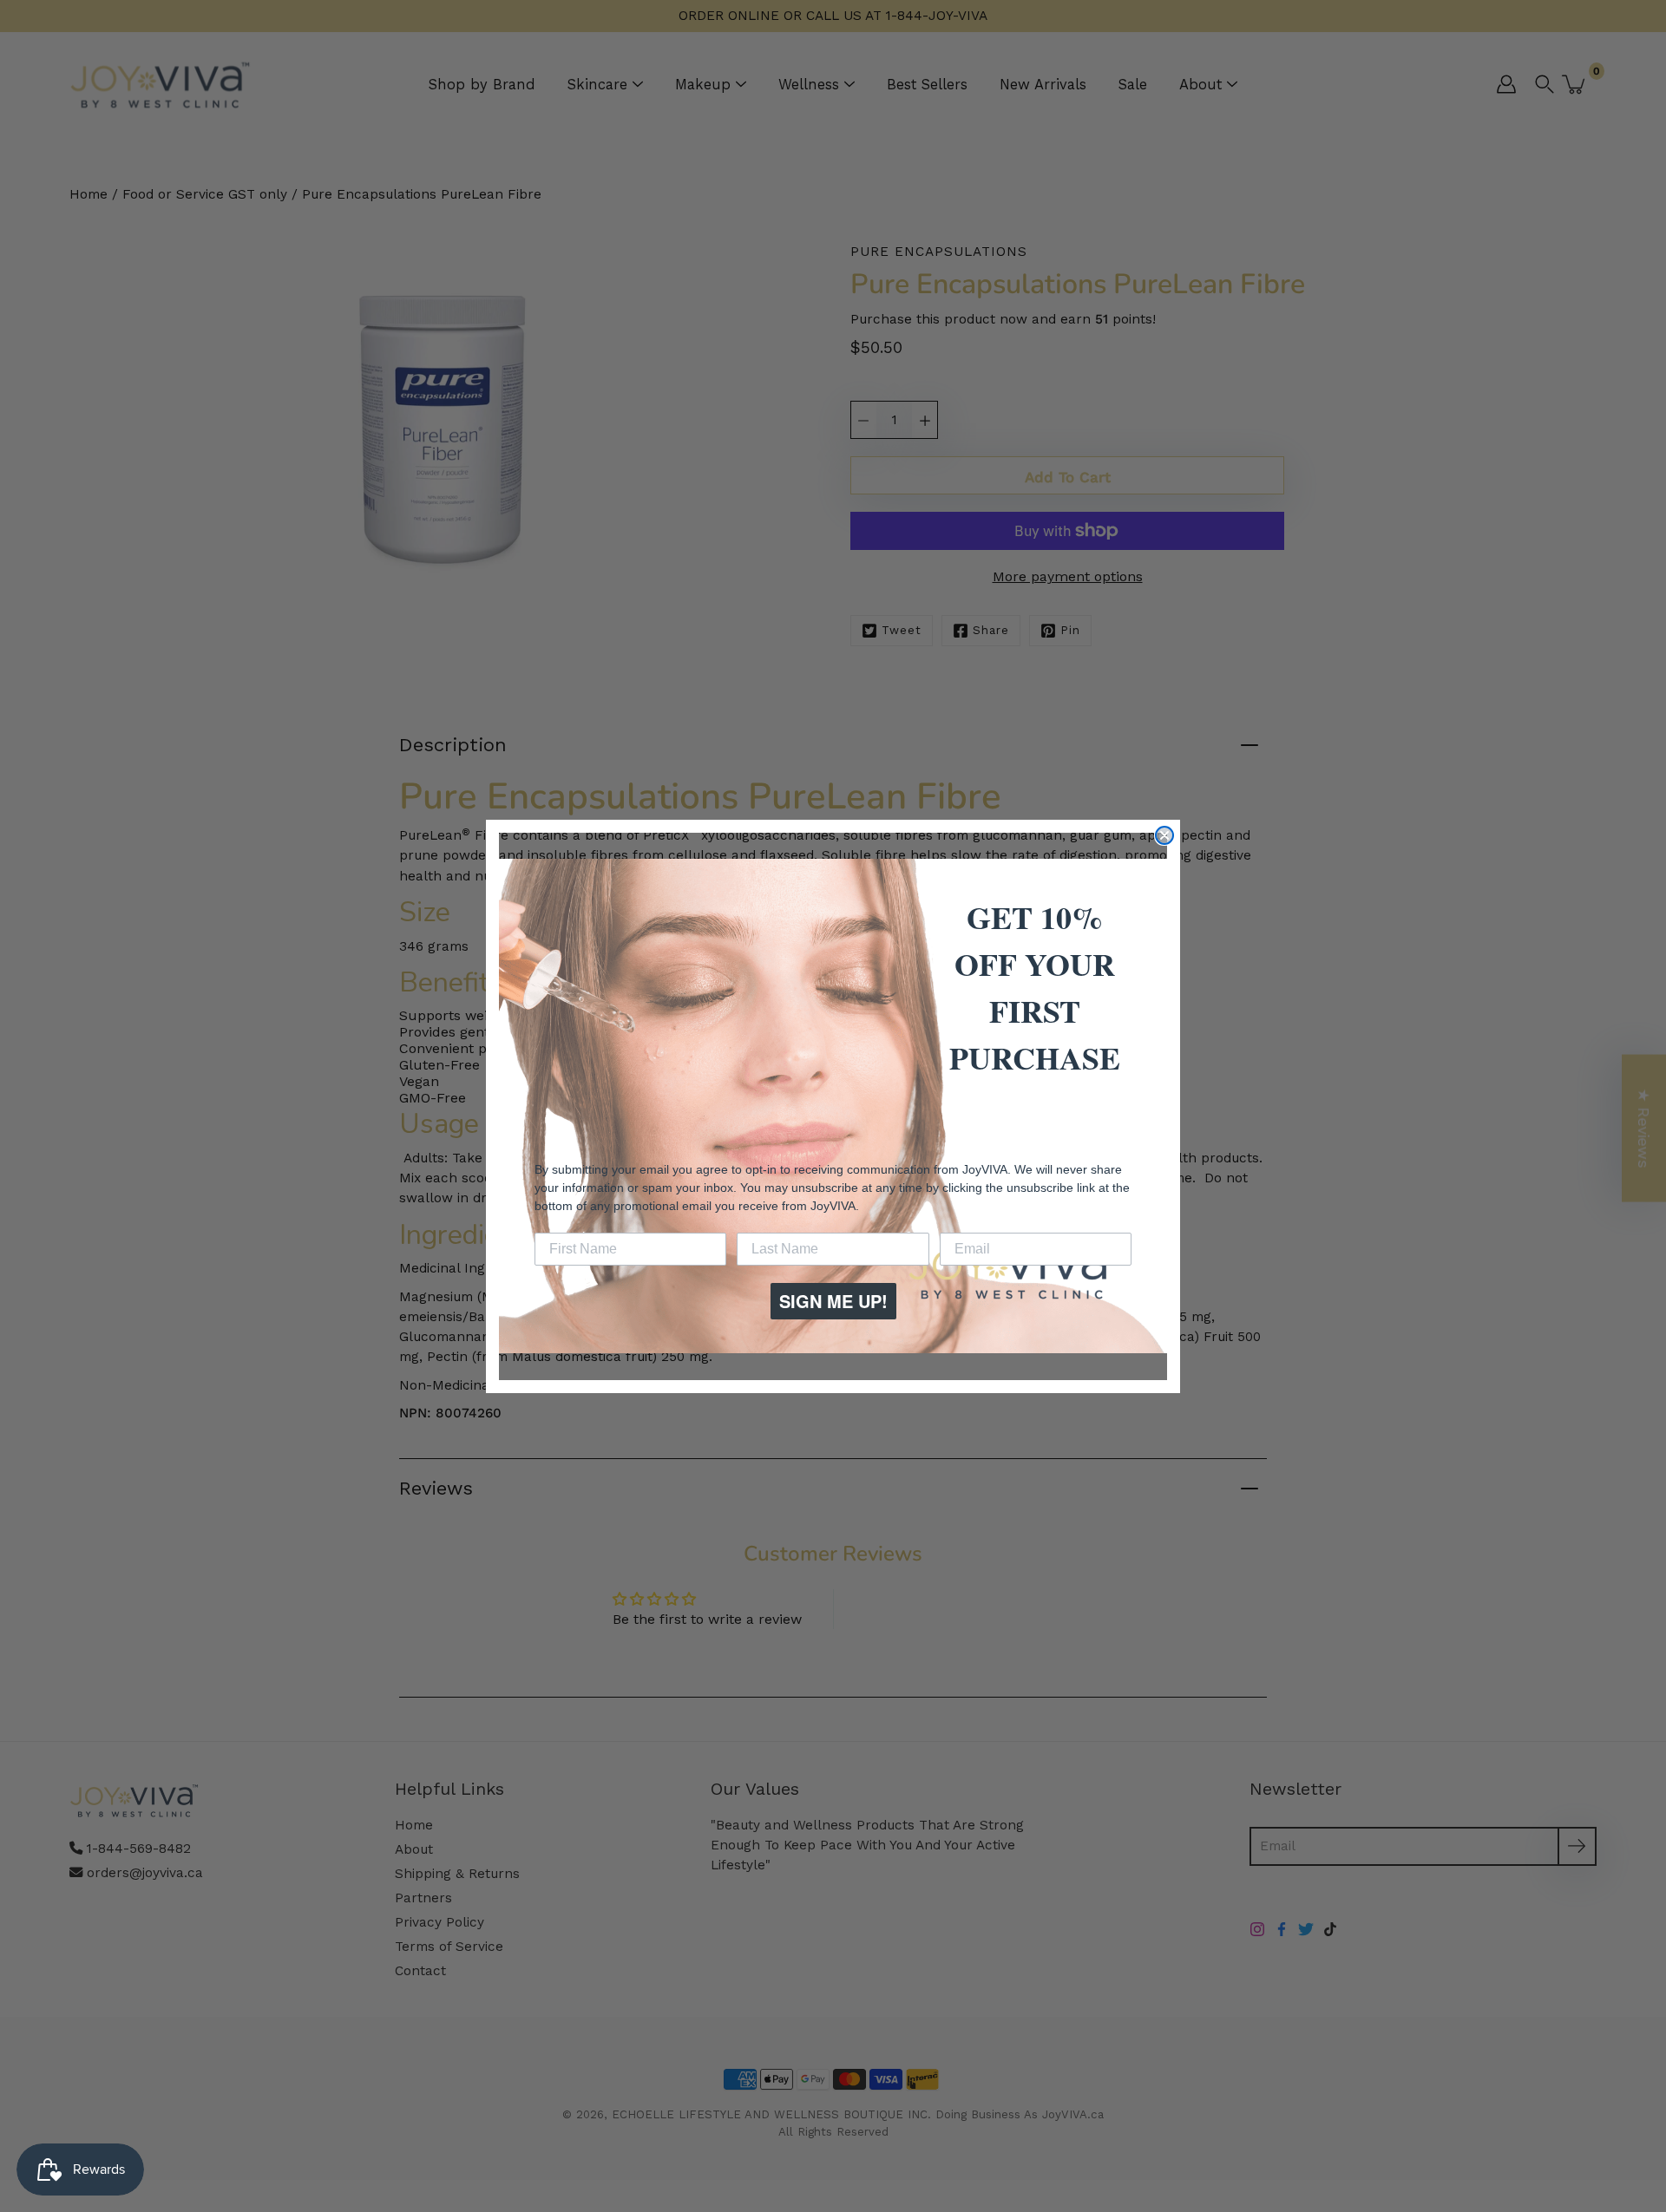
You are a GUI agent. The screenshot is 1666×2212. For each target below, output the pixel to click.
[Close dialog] (1164, 835)
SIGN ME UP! (833, 1301)
